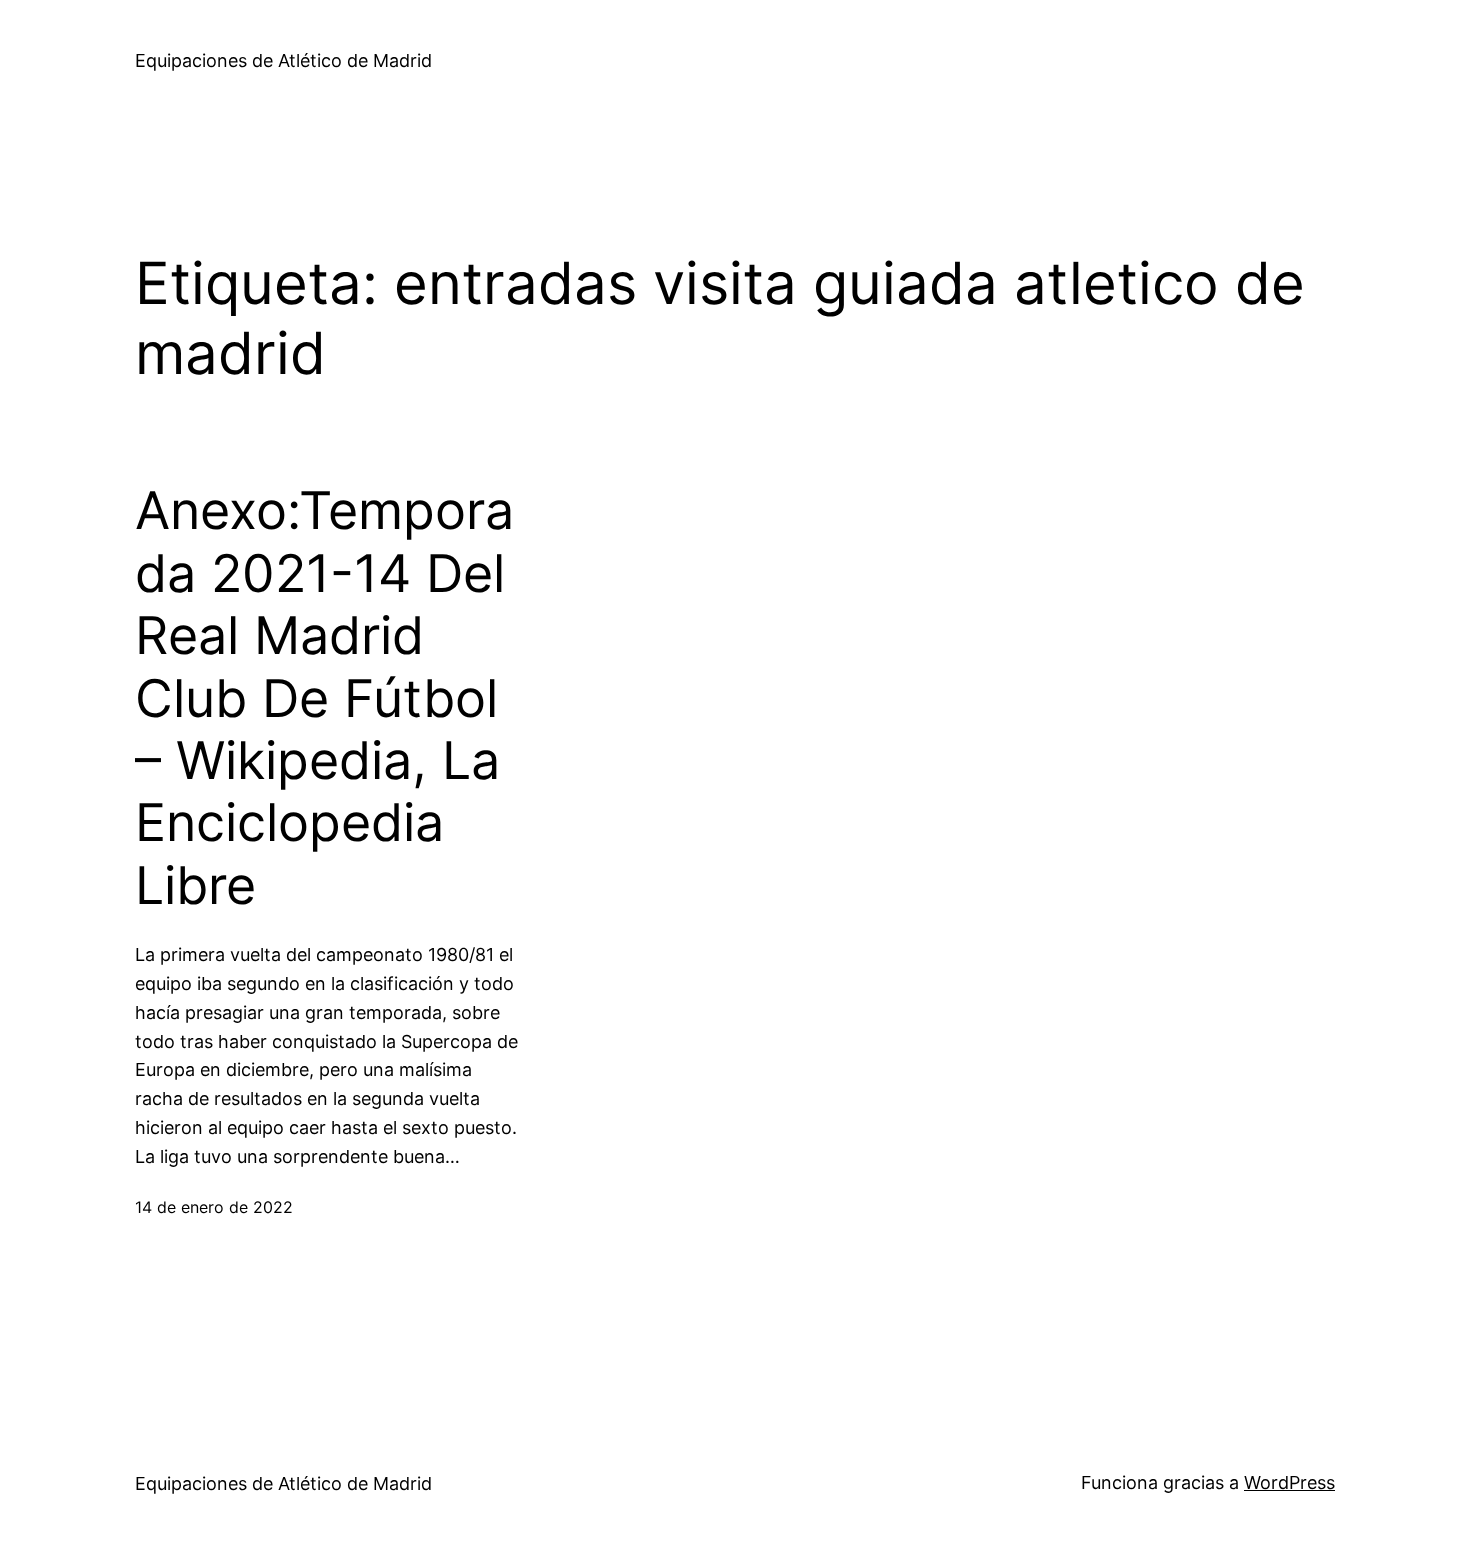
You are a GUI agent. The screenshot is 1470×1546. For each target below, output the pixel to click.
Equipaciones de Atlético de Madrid (283, 60)
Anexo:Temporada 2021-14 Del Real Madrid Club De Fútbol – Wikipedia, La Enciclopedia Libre (324, 698)
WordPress (1289, 1482)
